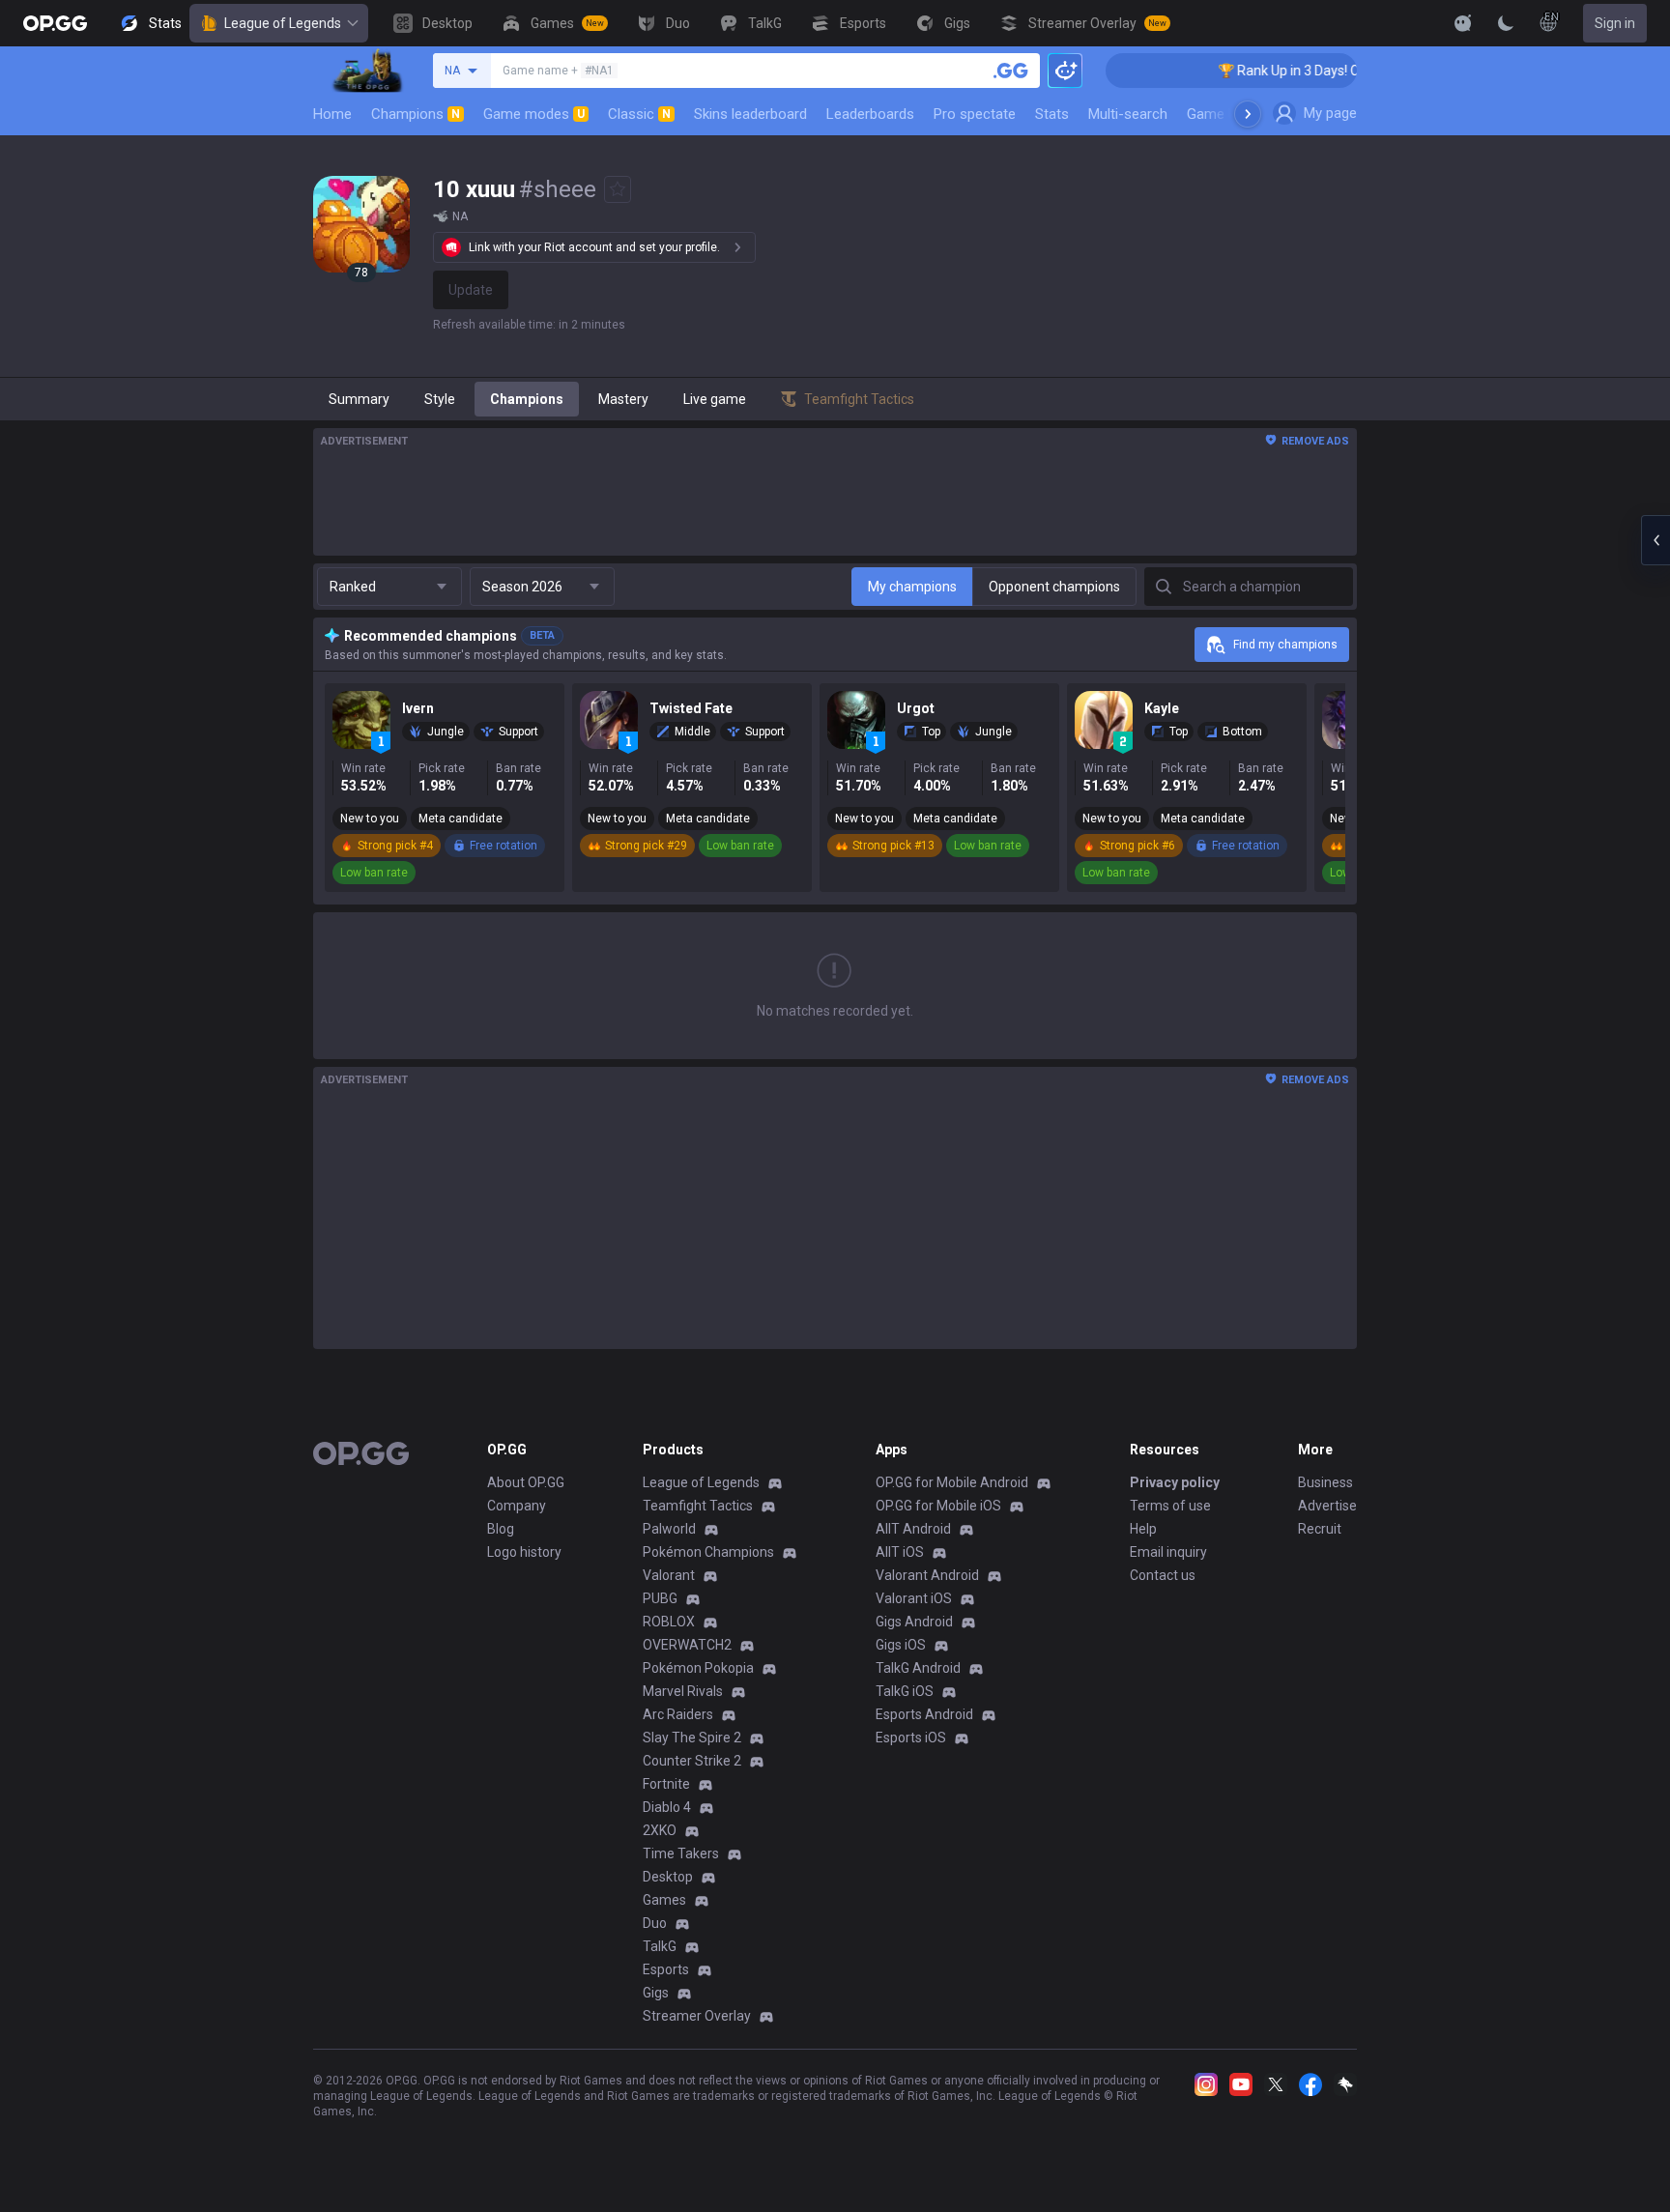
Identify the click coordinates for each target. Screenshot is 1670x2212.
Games (664, 1900)
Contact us (1163, 1575)
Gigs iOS (901, 1645)
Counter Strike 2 (692, 1761)
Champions (416, 114)
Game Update (1230, 114)
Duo (655, 1923)
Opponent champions (1054, 587)
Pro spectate (975, 114)
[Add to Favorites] (618, 189)
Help (1143, 1529)
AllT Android (913, 1529)
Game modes (534, 114)
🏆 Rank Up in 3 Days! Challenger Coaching (1318, 71)
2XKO (660, 1830)
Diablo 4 (667, 1807)
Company (517, 1506)
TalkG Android (918, 1668)
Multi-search (1128, 114)
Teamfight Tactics (698, 1506)
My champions (912, 587)
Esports (666, 1969)
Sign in (1615, 23)
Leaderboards (870, 114)
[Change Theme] (1506, 23)
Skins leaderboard (750, 114)
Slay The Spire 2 (692, 1738)
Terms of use (1170, 1506)
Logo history (524, 1552)
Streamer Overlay (697, 2016)
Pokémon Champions (708, 1552)
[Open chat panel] (1656, 540)
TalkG (660, 1946)
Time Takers (681, 1853)
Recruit (1320, 1529)
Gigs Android (914, 1622)
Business (1325, 1482)
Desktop (668, 1877)
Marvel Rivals (683, 1691)
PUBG (660, 1598)
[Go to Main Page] (55, 23)
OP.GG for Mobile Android (952, 1482)
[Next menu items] (1248, 114)
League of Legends (283, 23)
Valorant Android (927, 1575)
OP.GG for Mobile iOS (938, 1506)
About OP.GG (526, 1482)
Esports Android (924, 1714)
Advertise (1327, 1506)
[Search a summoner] (1011, 71)
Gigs (656, 1993)
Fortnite (666, 1784)
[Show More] (1463, 23)
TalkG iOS (905, 1691)
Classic (639, 114)
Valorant (669, 1575)
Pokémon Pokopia (698, 1668)
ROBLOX (669, 1622)
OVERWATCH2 (687, 1645)
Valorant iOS (914, 1598)
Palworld (669, 1529)
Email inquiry (1168, 1552)
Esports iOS (911, 1738)
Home (332, 114)
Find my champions (1285, 645)
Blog (501, 1529)
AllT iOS (900, 1552)
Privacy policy (1175, 1482)
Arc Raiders (678, 1714)
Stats (1052, 114)
